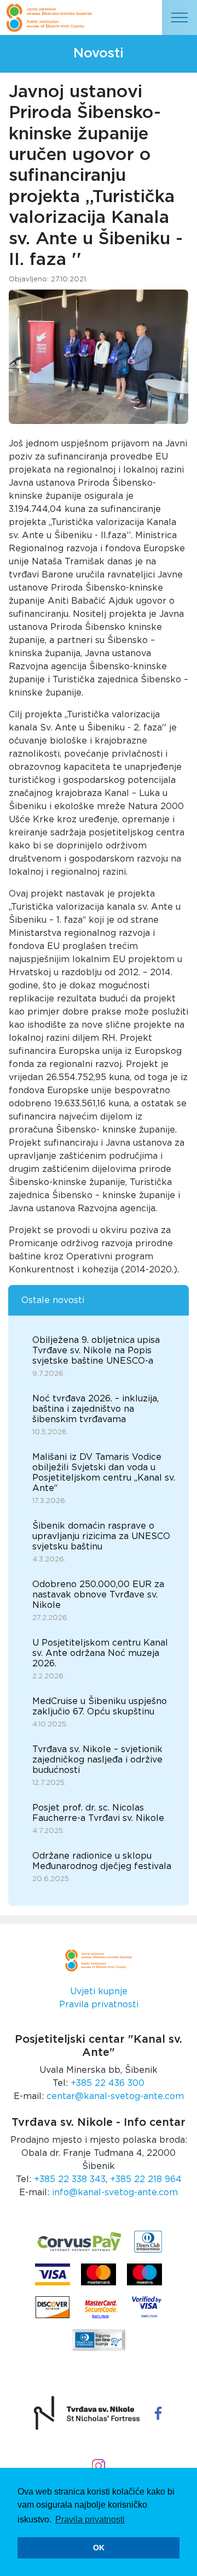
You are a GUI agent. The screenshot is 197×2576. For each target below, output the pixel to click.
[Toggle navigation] (179, 17)
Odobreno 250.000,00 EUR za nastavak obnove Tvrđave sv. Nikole (98, 1595)
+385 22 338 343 (70, 2179)
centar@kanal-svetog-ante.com (115, 2096)
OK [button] (99, 2548)
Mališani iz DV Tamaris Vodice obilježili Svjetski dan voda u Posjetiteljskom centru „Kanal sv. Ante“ (104, 1473)
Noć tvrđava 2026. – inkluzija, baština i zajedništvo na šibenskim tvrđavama (95, 1409)
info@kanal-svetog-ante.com (115, 2192)
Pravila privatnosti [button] (90, 2519)
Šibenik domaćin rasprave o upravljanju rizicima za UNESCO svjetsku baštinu (101, 1536)
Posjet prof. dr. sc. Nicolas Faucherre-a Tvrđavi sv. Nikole (98, 1813)
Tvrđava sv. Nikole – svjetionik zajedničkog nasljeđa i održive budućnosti (97, 1760)
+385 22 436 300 (108, 2083)
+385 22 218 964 (146, 2179)
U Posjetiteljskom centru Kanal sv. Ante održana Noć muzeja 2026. (100, 1653)
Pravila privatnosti (99, 2005)
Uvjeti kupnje (99, 1991)
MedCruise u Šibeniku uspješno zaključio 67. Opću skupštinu (100, 1706)
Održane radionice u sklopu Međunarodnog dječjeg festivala (102, 1861)
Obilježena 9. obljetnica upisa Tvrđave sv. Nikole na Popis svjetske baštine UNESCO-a (96, 1351)
